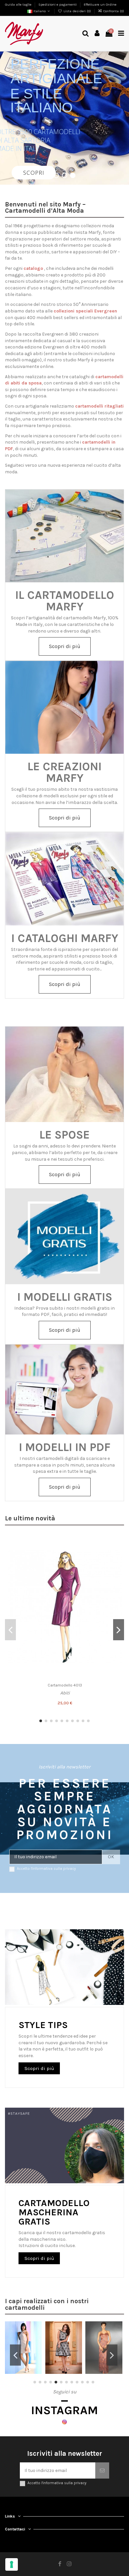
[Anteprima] (117, 1566)
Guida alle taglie (19, 4)
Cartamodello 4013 (65, 1685)
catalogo (33, 268)
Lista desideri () (77, 11)
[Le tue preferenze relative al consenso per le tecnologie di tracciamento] (12, 2564)
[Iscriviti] (102, 2470)
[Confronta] (117, 1555)
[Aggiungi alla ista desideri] (117, 1543)
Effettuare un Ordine (100, 4)
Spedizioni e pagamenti (58, 4)
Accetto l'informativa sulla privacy (46, 1869)
